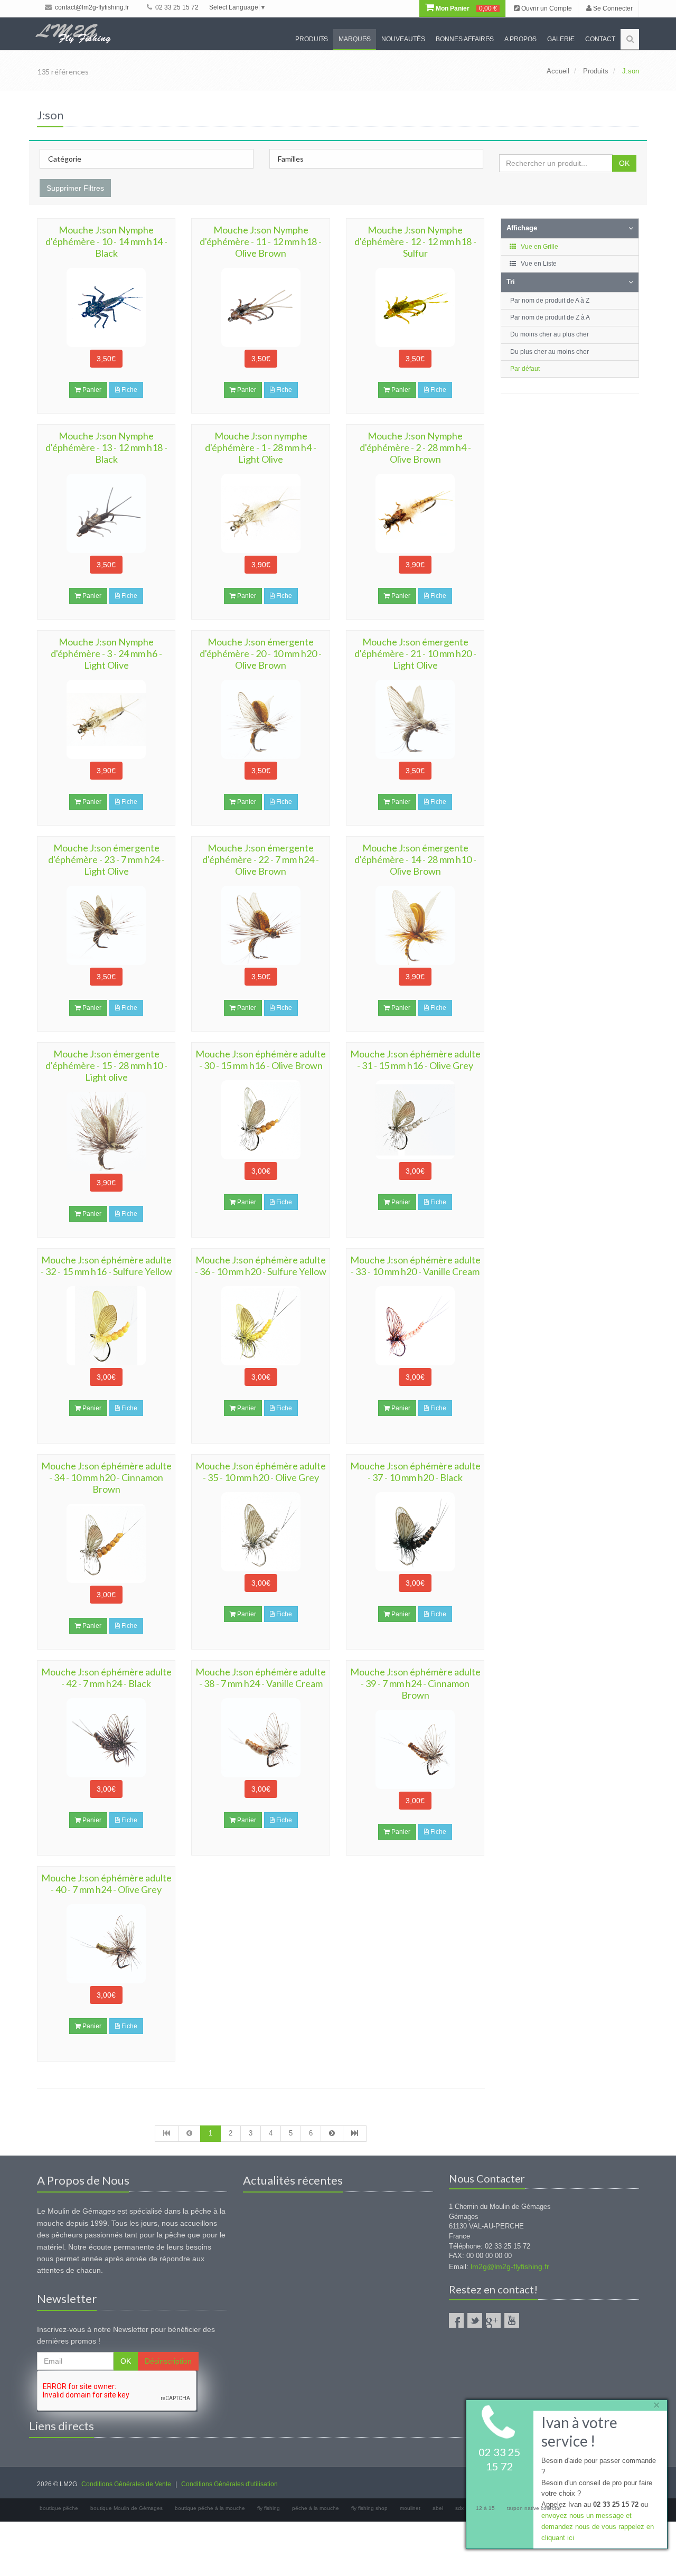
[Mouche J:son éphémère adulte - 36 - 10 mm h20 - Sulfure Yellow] (260, 1326)
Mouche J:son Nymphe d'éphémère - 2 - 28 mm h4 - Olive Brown (415, 447)
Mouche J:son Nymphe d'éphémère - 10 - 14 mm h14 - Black (106, 241)
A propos (520, 39)
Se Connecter (612, 8)
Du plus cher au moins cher (550, 352)
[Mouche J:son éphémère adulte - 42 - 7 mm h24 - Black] (106, 1738)
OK (624, 163)
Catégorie (65, 159)
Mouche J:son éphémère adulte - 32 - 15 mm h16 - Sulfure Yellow (106, 1266)
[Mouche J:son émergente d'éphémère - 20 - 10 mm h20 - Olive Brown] (260, 719)
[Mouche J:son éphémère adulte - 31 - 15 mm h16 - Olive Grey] (415, 1120)
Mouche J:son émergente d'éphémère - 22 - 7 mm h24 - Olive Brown (261, 859)
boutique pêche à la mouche (210, 2508)
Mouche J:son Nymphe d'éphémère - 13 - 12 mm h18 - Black (106, 447)
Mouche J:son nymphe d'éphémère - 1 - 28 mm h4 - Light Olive (261, 447)
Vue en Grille (539, 247)
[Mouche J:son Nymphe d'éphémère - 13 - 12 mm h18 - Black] (106, 513)
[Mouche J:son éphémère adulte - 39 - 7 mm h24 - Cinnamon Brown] (415, 1749)
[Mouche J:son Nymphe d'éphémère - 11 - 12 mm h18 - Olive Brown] (260, 307)
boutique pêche (59, 2508)
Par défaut (525, 369)
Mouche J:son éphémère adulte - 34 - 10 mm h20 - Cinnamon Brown (106, 1477)
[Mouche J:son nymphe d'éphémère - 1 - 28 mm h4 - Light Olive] (260, 513)
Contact (600, 39)
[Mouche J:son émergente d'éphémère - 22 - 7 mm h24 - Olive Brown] (260, 925)
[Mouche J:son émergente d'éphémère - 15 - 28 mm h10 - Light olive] (106, 1131)
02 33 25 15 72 (176, 7)
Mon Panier (466, 8)
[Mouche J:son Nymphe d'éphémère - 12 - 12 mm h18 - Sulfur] (415, 307)
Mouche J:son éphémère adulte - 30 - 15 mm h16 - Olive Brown (261, 1060)
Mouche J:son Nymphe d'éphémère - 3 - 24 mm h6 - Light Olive (106, 653)
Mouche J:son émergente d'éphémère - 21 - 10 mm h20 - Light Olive (415, 653)
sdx (459, 2508)
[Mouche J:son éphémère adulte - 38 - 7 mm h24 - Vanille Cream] (260, 1738)
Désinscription (168, 2361)
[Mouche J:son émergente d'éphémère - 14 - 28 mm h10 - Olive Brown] (415, 925)
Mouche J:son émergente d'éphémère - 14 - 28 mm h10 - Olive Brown (415, 859)
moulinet (410, 2508)
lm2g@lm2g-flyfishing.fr (510, 2266)
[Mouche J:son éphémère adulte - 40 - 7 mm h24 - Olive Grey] (106, 1944)
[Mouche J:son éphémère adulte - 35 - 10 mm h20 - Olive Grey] (260, 1532)
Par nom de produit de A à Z (550, 301)
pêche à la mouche (316, 2508)
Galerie (561, 39)
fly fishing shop (369, 2508)
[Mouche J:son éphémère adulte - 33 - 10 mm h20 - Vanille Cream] (415, 1326)
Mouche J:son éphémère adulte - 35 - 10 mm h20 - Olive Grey (261, 1472)
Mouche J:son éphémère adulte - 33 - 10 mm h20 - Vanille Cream (415, 1266)
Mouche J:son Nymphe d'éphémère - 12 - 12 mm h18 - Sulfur (415, 241)
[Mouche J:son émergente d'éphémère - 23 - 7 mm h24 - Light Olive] (106, 925)
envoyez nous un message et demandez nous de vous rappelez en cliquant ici (598, 2527)
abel (438, 2508)
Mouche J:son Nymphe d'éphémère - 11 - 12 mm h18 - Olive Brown (261, 241)
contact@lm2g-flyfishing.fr (91, 7)
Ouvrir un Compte (546, 8)
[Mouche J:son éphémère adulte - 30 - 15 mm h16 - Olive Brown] (260, 1120)
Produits (312, 39)
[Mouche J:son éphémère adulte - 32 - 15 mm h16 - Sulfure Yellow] (106, 1326)
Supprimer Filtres (75, 188)
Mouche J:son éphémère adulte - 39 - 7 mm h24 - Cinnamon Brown (415, 1683)
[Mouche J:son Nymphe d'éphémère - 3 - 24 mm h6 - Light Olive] (106, 719)
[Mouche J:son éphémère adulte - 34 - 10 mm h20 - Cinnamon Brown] (106, 1543)
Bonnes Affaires (465, 39)
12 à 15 (485, 2508)
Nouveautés (403, 39)
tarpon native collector (534, 2508)
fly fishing (269, 2508)
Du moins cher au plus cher (550, 334)
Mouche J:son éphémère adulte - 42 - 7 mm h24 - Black (106, 1678)
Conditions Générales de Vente (126, 2484)
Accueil (558, 71)
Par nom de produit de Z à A (550, 317)
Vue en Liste (538, 264)
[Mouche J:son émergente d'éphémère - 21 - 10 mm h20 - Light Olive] (415, 719)
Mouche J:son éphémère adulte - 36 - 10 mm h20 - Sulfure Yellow (261, 1266)
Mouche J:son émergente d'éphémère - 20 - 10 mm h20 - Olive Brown (261, 653)
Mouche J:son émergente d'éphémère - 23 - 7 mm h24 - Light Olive (106, 859)
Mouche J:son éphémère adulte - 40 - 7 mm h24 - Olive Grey (106, 1884)
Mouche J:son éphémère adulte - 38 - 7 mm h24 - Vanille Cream (261, 1678)
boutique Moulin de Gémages (126, 2508)
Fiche (129, 390)
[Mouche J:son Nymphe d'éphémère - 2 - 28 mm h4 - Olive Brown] (415, 513)
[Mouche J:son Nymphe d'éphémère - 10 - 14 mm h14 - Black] (106, 307)
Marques (355, 39)
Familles (291, 159)
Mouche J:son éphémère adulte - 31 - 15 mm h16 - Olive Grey (415, 1060)
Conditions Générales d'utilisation (229, 2484)
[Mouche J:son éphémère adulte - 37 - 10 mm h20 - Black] (415, 1532)
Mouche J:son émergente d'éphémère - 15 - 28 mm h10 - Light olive (106, 1065)
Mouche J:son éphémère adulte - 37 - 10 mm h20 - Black (415, 1472)
